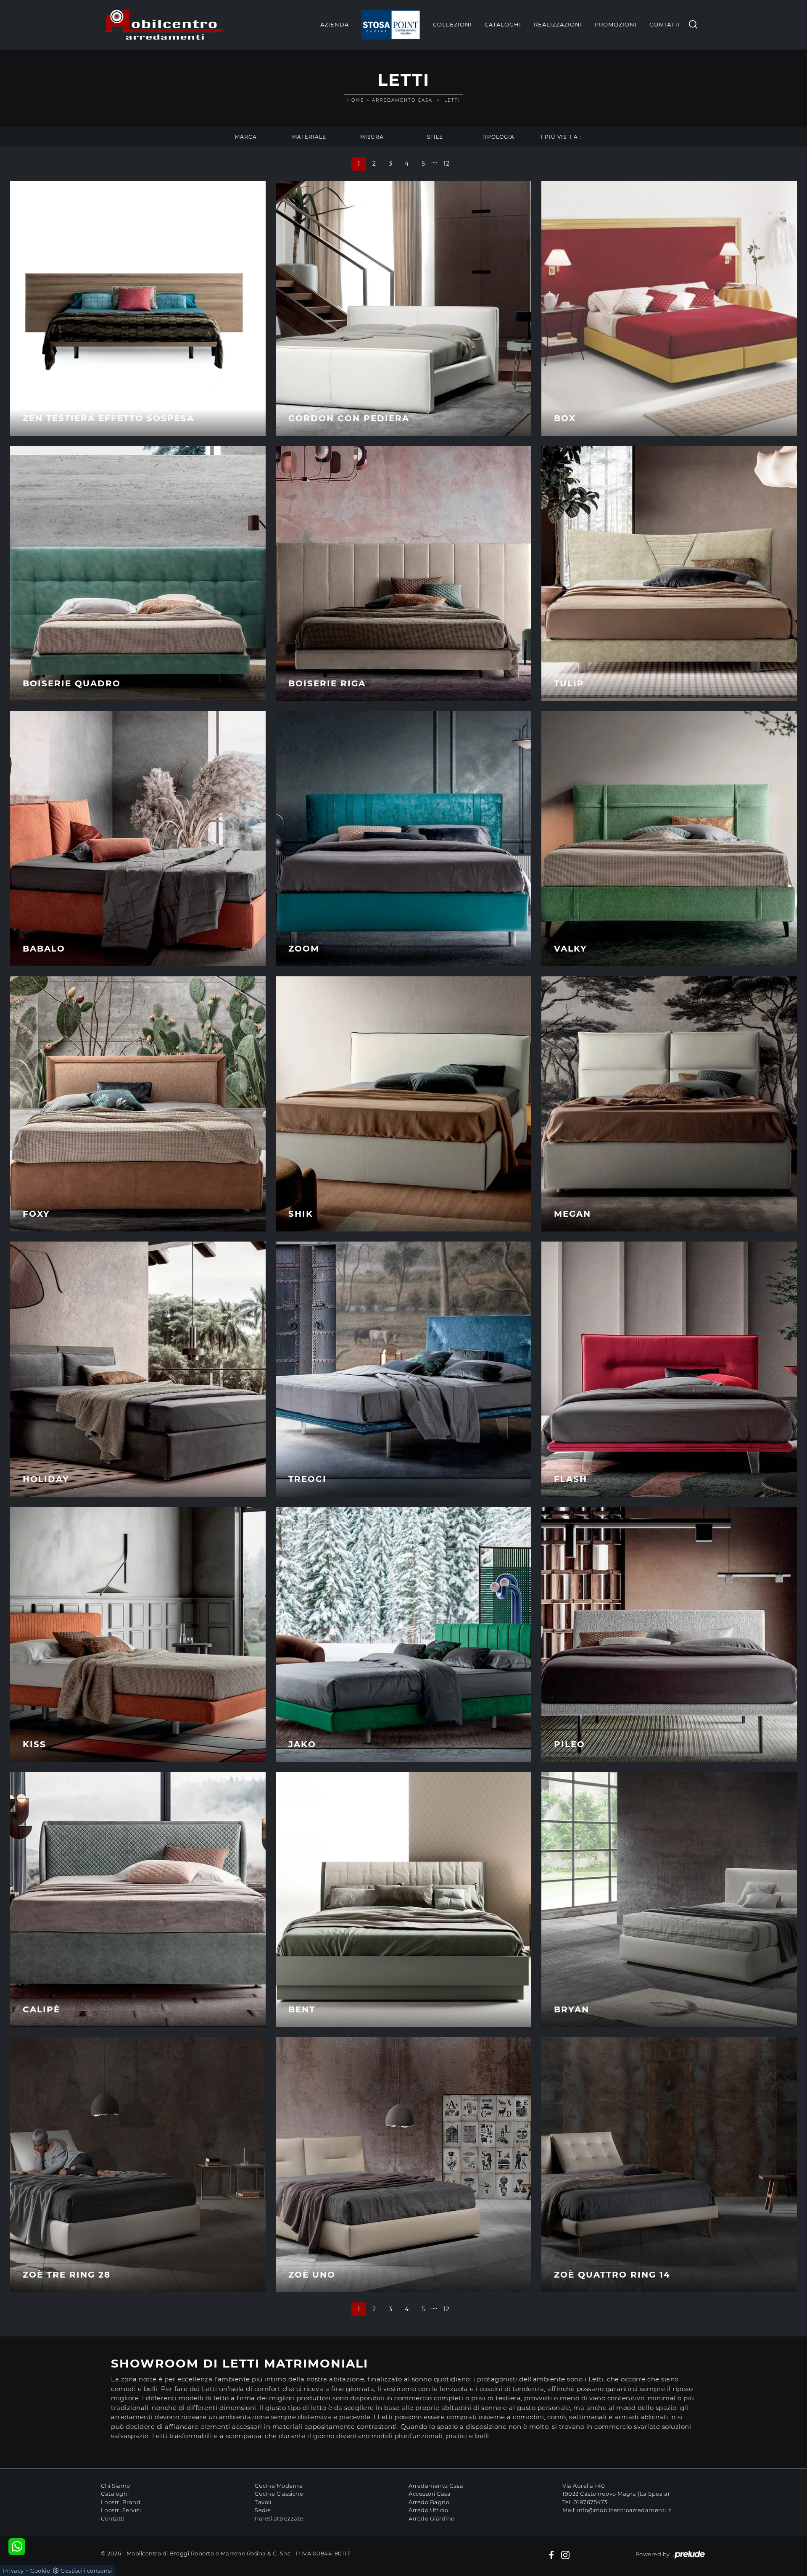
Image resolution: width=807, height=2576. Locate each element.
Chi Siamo (116, 2486)
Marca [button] (246, 137)
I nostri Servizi (121, 2510)
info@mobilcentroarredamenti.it (624, 2510)
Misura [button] (372, 137)
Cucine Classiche (279, 2494)
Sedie (263, 2510)
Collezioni (452, 24)
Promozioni (616, 24)
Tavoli (263, 2502)
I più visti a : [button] (561, 137)
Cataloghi (503, 24)
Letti (452, 100)
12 (446, 163)
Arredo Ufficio (428, 2510)
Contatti (665, 24)
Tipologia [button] (498, 137)
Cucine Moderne (279, 2486)
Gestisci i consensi (86, 2571)
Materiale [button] (309, 137)
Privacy (13, 2571)
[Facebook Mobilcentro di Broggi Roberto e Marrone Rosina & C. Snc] (551, 2555)
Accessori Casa (430, 2494)
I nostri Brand (121, 2502)
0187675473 (590, 2502)
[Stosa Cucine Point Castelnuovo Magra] (391, 25)
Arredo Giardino (432, 2518)
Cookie (40, 2571)
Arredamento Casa (402, 100)
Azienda (335, 24)
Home (356, 100)
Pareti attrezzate (279, 2518)
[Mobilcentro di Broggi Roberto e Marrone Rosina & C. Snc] (165, 25)
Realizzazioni (558, 24)
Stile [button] (435, 137)
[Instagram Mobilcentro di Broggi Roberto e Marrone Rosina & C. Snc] (565, 2555)
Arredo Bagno (429, 2502)
